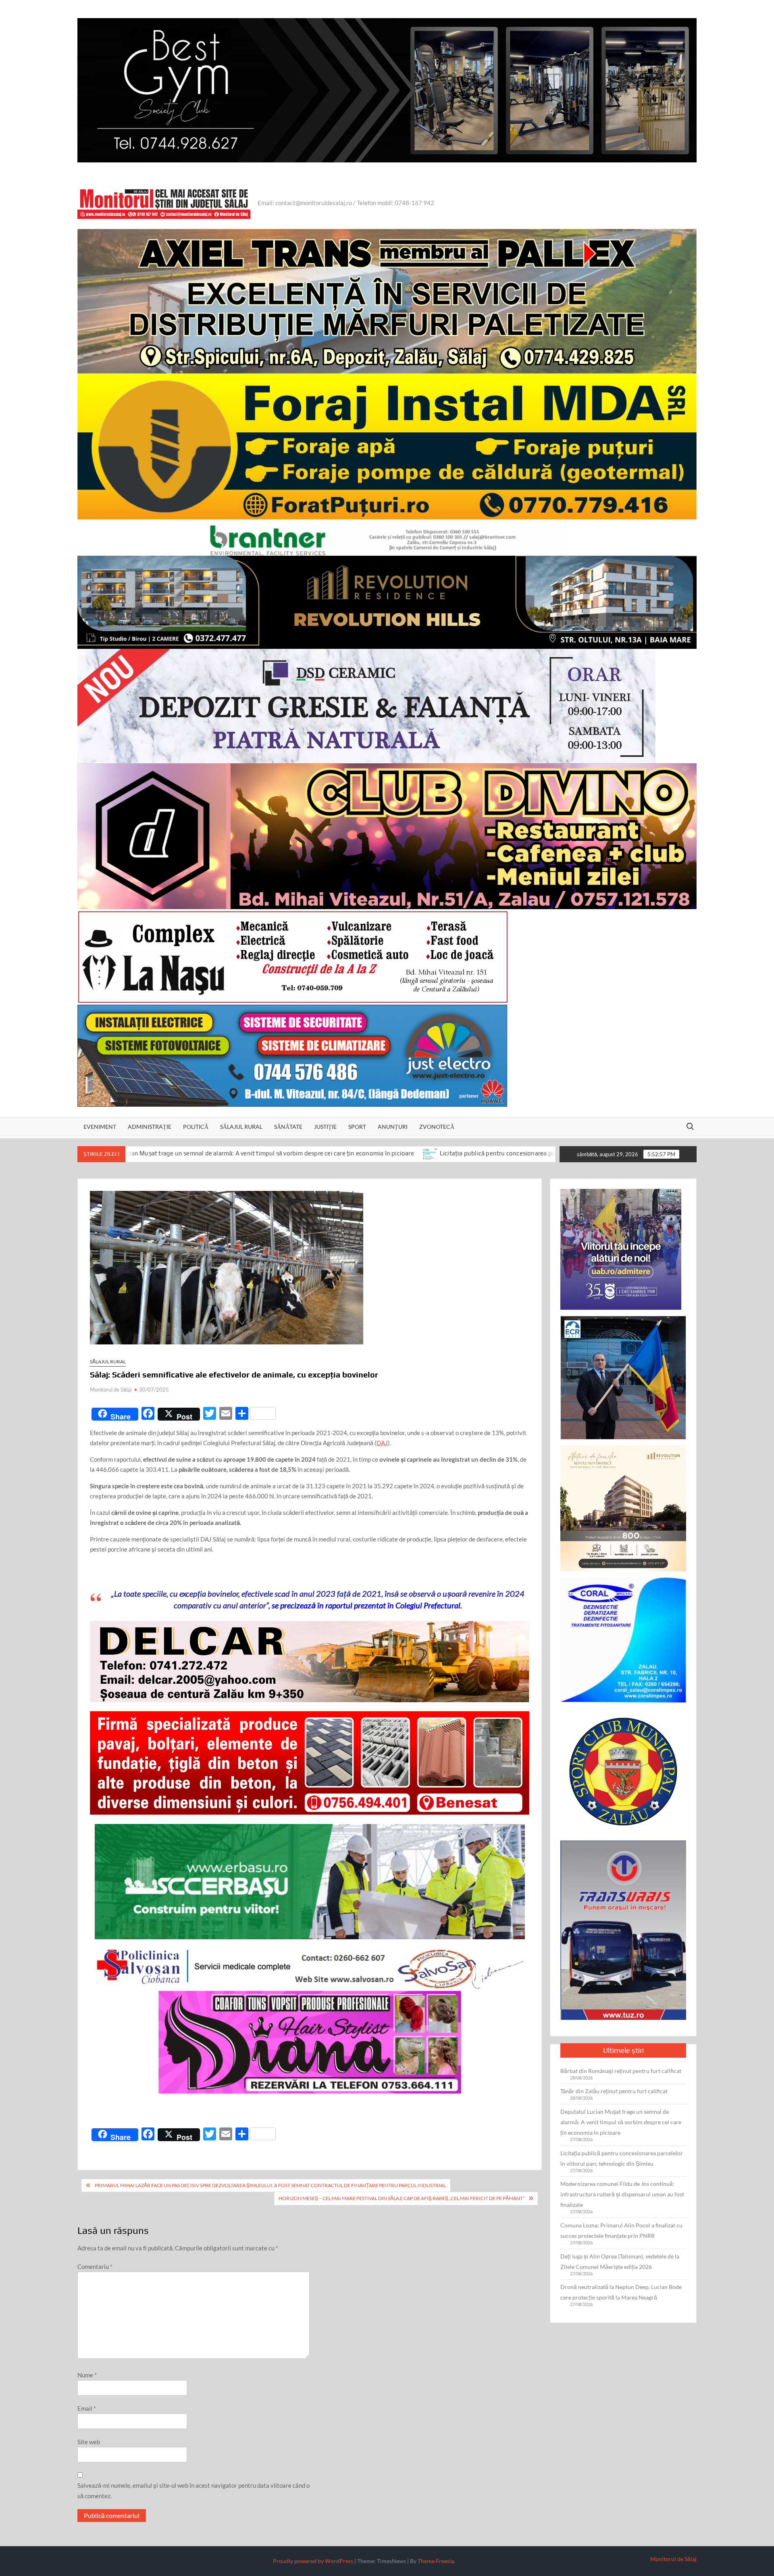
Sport (357, 1127)
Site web (89, 2442)
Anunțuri (393, 1127)
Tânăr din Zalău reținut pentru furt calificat (614, 2091)
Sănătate (288, 1127)
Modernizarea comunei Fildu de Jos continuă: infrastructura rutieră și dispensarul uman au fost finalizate (622, 2194)
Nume (87, 2375)
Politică (196, 1127)
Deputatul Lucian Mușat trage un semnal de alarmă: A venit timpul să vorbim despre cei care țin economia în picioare (621, 2122)
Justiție (325, 1127)
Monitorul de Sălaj (111, 1390)
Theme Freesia (436, 2561)
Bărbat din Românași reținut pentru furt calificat (621, 2071)
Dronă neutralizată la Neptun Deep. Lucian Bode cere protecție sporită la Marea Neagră (621, 2292)
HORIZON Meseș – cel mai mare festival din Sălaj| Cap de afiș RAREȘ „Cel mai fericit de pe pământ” (402, 2198)
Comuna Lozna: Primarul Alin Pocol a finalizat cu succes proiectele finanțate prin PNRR (621, 2230)
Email (87, 2408)
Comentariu (95, 2266)
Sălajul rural (241, 1127)
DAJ (382, 1443)
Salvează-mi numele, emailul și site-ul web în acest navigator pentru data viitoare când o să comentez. (193, 2491)
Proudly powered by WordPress (313, 2561)
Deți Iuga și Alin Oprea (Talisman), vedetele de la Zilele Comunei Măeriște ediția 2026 (620, 2261)
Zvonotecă (437, 1127)
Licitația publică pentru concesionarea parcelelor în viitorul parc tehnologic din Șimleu (365, 1154)
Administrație (150, 1127)
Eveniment (100, 1127)
